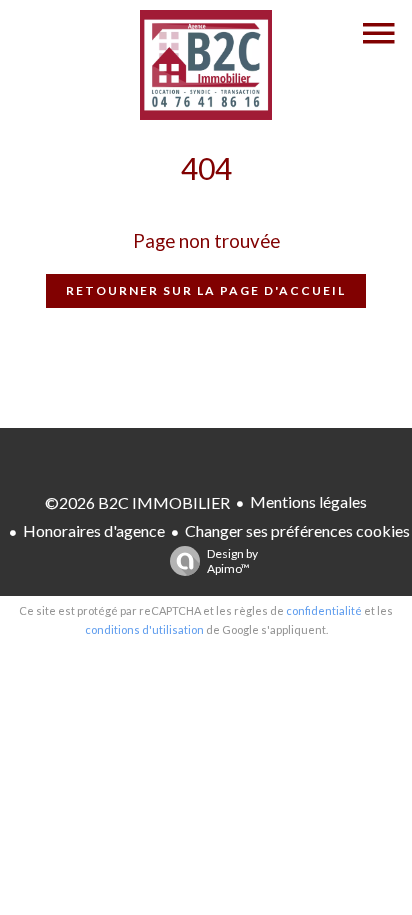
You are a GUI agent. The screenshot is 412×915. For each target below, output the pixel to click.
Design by (232, 561)
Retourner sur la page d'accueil (206, 290)
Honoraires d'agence (94, 530)
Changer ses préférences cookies (297, 530)
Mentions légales (308, 501)
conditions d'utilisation (144, 629)
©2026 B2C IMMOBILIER (137, 502)
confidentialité (324, 610)
